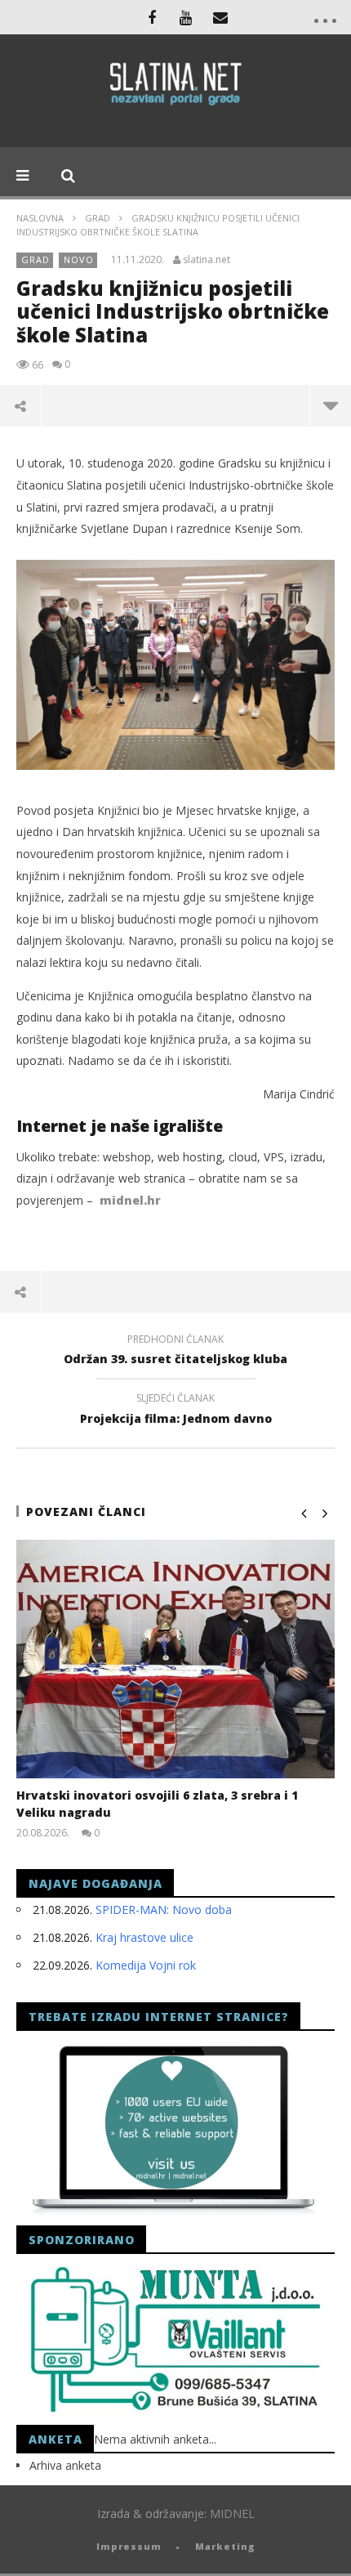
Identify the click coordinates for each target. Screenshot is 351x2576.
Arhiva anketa (65, 2465)
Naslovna (40, 218)
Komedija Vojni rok (146, 1965)
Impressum (129, 2546)
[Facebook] (152, 17)
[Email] (220, 17)
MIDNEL (232, 2513)
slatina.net (207, 260)
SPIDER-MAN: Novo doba (164, 1910)
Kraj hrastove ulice (144, 1937)
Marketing (225, 2546)
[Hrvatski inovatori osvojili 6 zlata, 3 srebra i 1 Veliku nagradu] (175, 1659)
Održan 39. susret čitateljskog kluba (175, 1352)
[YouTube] (186, 17)
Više (330, 405)
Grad (98, 218)
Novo (79, 259)
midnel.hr (130, 1200)
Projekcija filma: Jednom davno (176, 1411)
